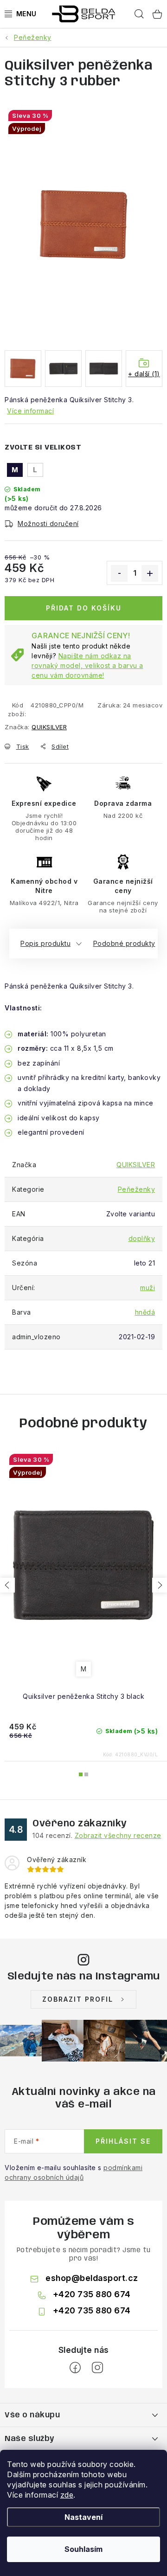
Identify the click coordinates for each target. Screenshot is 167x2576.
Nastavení (83, 2517)
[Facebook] (75, 2368)
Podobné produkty (124, 943)
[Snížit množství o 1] (119, 573)
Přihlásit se (123, 2141)
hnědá (145, 1312)
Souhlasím (83, 2549)
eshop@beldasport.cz (92, 2278)
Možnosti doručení (48, 524)
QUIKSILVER (49, 727)
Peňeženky (137, 1189)
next (160, 1585)
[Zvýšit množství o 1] (150, 573)
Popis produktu (45, 943)
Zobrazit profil (78, 1999)
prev (7, 1585)
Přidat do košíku (84, 608)
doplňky (142, 1238)
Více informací (30, 411)
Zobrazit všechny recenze (118, 1835)
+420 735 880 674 (92, 2294)
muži (148, 1288)
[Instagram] (97, 2368)
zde (67, 2495)
